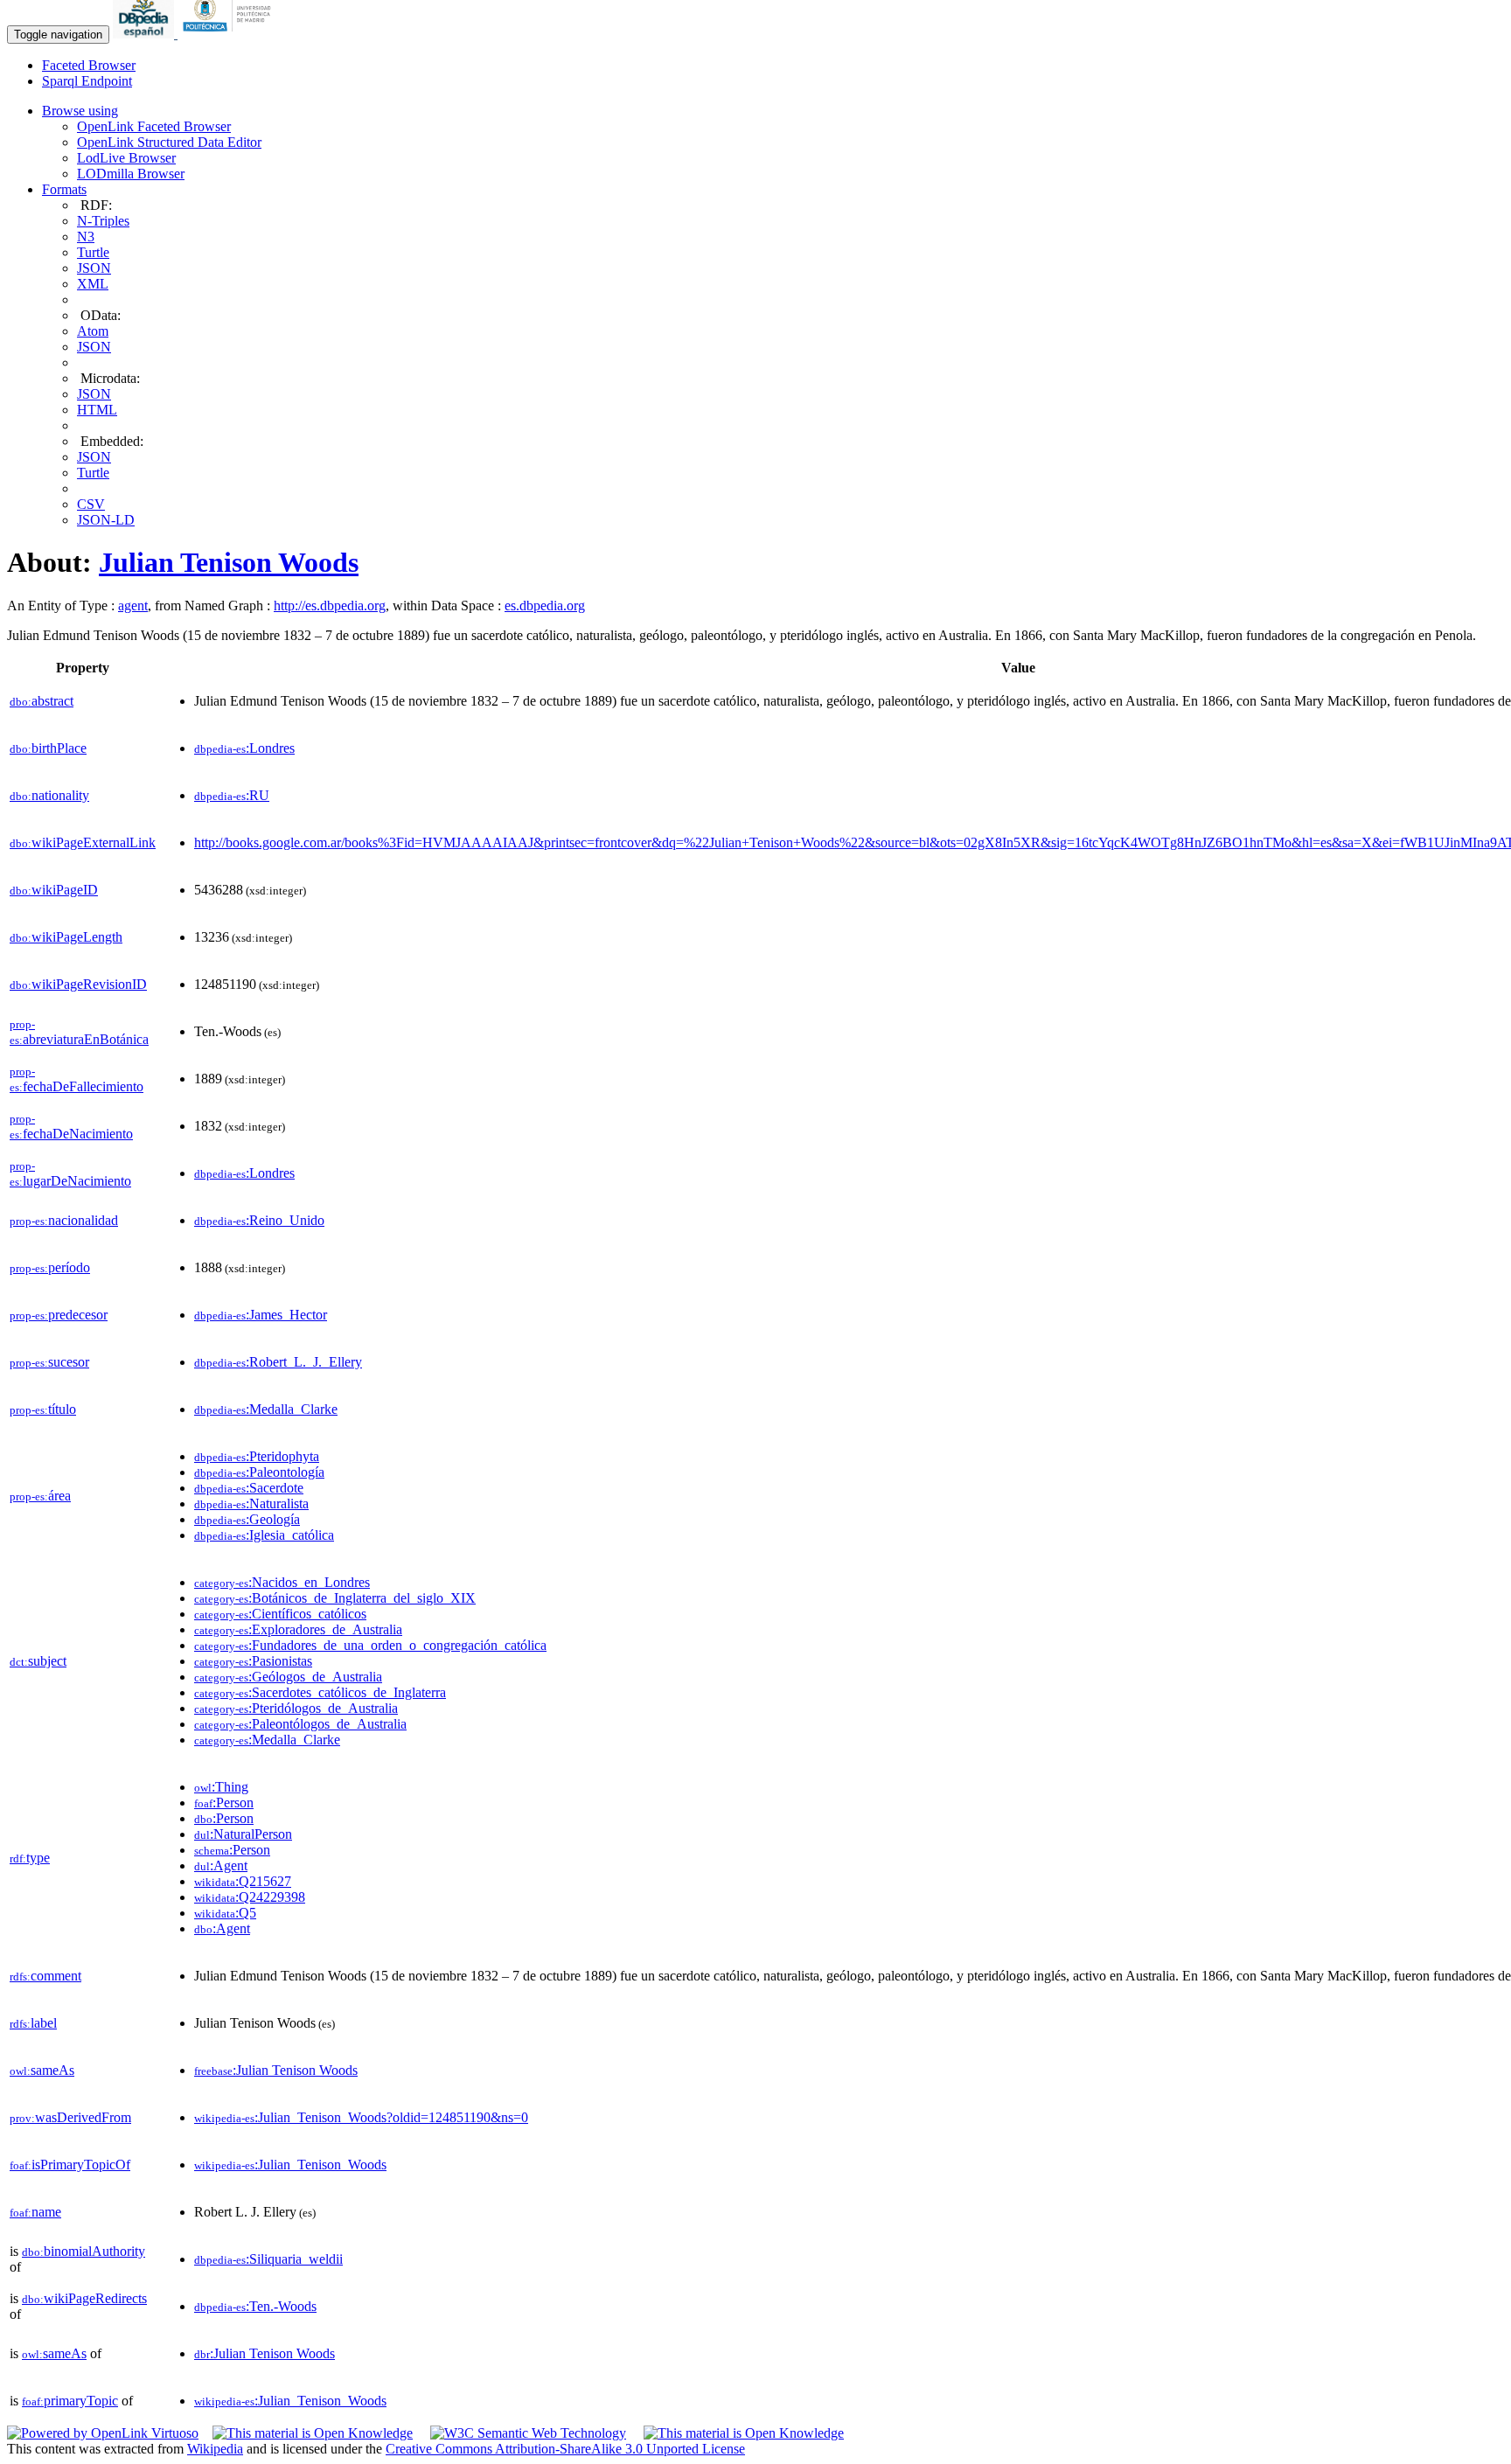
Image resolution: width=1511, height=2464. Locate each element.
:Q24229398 (250, 1897)
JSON (94, 268)
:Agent (221, 1865)
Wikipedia (215, 2449)
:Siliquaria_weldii (268, 2259)
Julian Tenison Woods (229, 562)
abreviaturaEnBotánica (79, 1032)
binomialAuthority (84, 2251)
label (33, 2023)
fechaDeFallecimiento (77, 1079)
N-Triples (103, 221)
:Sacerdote (249, 1488)
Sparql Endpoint (87, 81)
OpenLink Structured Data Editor (169, 142)
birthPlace (48, 748)
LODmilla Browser (131, 174)
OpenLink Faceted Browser (154, 126)
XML (93, 284)
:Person (224, 1803)
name (35, 2212)
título (43, 1409)
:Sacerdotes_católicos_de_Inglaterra (320, 1692)
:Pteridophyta (257, 1456)
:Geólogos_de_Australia (288, 1677)
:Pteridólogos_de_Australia (296, 1708)
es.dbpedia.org (545, 606)
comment (45, 1976)
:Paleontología (259, 1472)
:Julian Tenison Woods (276, 2070)
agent (133, 606)
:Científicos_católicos (280, 1614)
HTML (97, 410)
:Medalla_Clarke (266, 1409)
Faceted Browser (89, 65)
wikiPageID (54, 890)
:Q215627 (243, 1881)
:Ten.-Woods (255, 2306)
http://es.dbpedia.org (330, 606)
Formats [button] (64, 189)
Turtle (93, 252)
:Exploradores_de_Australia (298, 1629)
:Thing (221, 1787)
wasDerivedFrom (70, 2117)
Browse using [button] (80, 111)
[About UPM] (230, 34)
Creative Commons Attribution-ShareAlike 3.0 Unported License (565, 2449)
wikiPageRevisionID (78, 984)
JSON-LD (106, 520)
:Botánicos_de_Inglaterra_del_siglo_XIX (335, 1598)
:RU (232, 795)
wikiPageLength (66, 937)
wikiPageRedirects (84, 2298)
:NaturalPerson (243, 1834)
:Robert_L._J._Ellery (278, 1362)
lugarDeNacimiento (70, 1174)
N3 (86, 237)
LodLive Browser (126, 158)
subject (38, 1661)
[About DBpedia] (145, 34)
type (30, 1858)
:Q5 (225, 1913)
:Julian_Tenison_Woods (290, 2165)
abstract (42, 701)
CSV (91, 504)
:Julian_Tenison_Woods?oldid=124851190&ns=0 (361, 2117)
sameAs (42, 2070)
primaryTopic (70, 2401)
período (50, 1267)
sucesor (49, 1362)
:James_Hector (261, 1315)
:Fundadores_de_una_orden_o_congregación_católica (370, 1645)
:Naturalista (251, 1503)
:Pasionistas (253, 1661)
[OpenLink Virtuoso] (103, 2433)
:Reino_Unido (259, 1220)
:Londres (244, 748)
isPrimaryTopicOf (70, 2165)
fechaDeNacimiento (71, 1127)
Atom (93, 331)
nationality (49, 795)
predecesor (59, 1315)
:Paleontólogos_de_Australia (300, 1724)
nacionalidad (64, 1220)
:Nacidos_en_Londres (282, 1582)
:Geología (247, 1519)
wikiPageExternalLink (83, 842)
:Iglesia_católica (264, 1535)
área (40, 1496)
